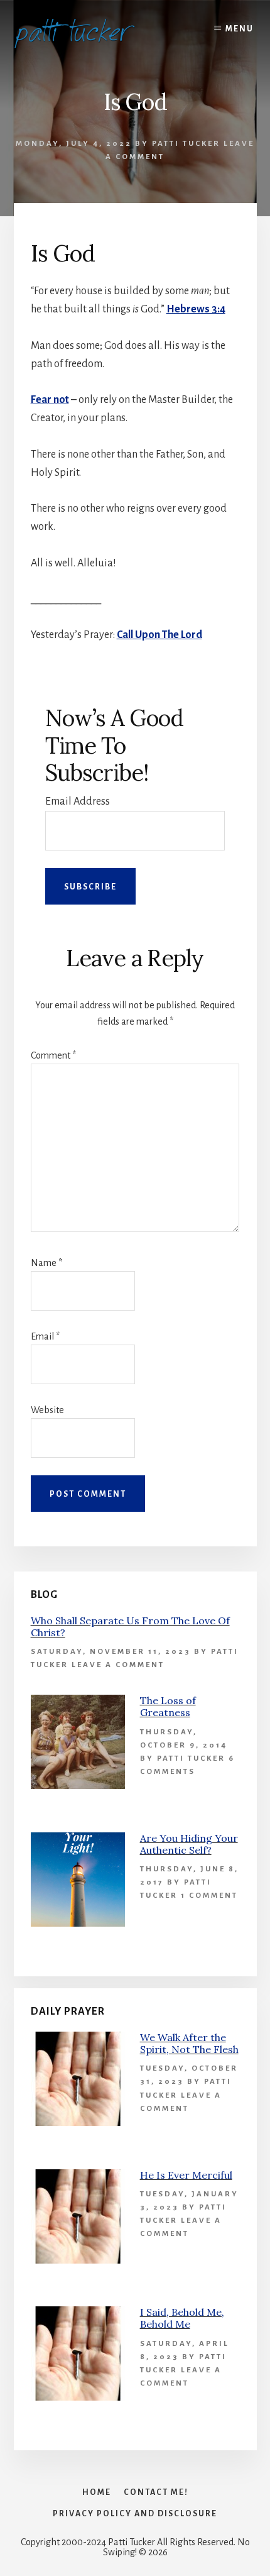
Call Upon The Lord (159, 635)
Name (46, 1263)
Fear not (50, 400)
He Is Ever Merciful (186, 2175)
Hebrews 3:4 (196, 309)
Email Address (78, 801)
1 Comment (209, 1896)
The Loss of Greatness (168, 1706)
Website (47, 1410)
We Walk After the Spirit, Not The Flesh (189, 2043)
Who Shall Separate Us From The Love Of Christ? (130, 1627)
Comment (53, 1055)
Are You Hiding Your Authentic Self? (189, 1844)
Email (45, 1336)
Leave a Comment (118, 1665)
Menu (240, 29)
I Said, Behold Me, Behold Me (182, 2318)
